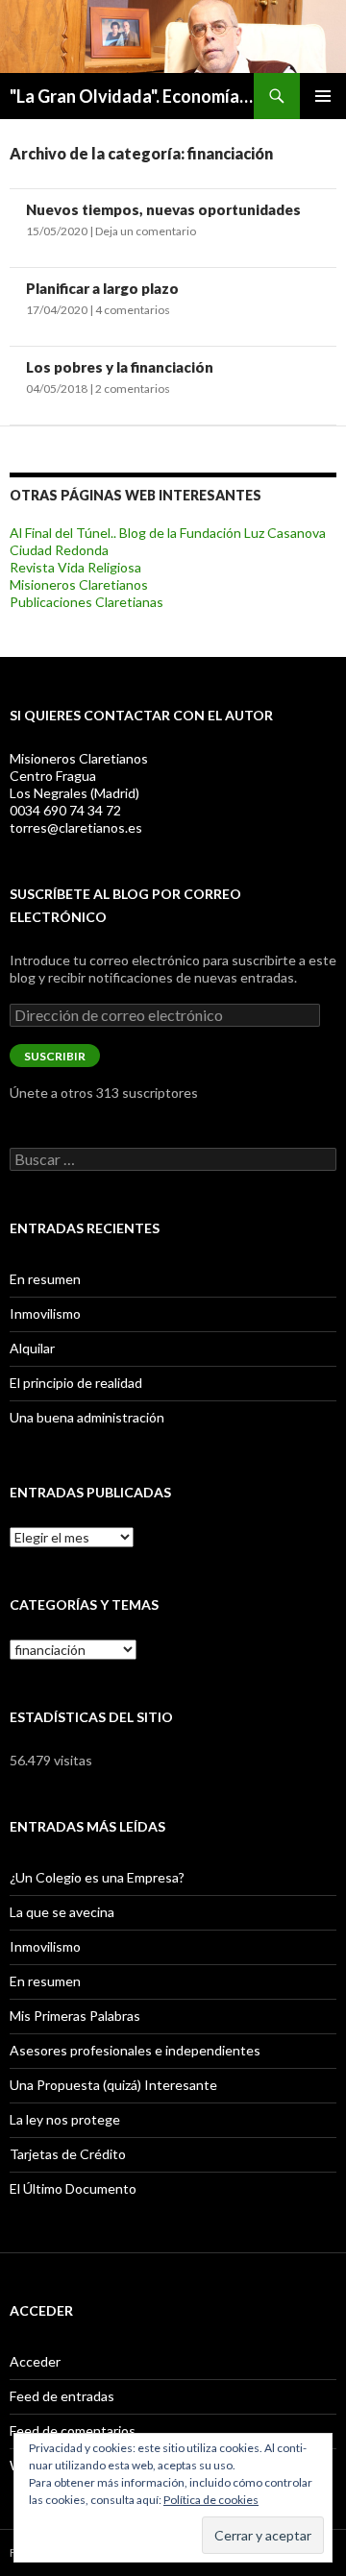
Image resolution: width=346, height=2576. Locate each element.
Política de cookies (211, 2500)
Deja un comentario (146, 231)
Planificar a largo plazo (102, 288)
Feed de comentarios (73, 2430)
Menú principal (323, 96)
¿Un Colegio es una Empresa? (97, 1877)
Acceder (35, 2361)
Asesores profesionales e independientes (135, 2050)
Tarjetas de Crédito (68, 2154)
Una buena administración (87, 1417)
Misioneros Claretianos (79, 584)
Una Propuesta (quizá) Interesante (113, 2085)
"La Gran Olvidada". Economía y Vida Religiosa (132, 96)
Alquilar (32, 1348)
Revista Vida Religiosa (75, 567)
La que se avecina (62, 1912)
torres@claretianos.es (76, 827)
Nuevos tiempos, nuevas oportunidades (163, 209)
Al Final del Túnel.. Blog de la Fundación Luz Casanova (168, 533)
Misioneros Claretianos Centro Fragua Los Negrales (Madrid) (79, 776)
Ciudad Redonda (59, 550)
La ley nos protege (65, 2119)
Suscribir (55, 1056)
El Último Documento (73, 2188)
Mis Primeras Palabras (75, 2016)
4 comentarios (133, 310)
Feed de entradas (62, 2396)
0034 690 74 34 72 (65, 810)
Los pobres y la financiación (120, 367)
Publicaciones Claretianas (86, 602)
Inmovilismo (45, 1313)
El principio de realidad (76, 1383)
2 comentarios (133, 389)
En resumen (45, 1279)
